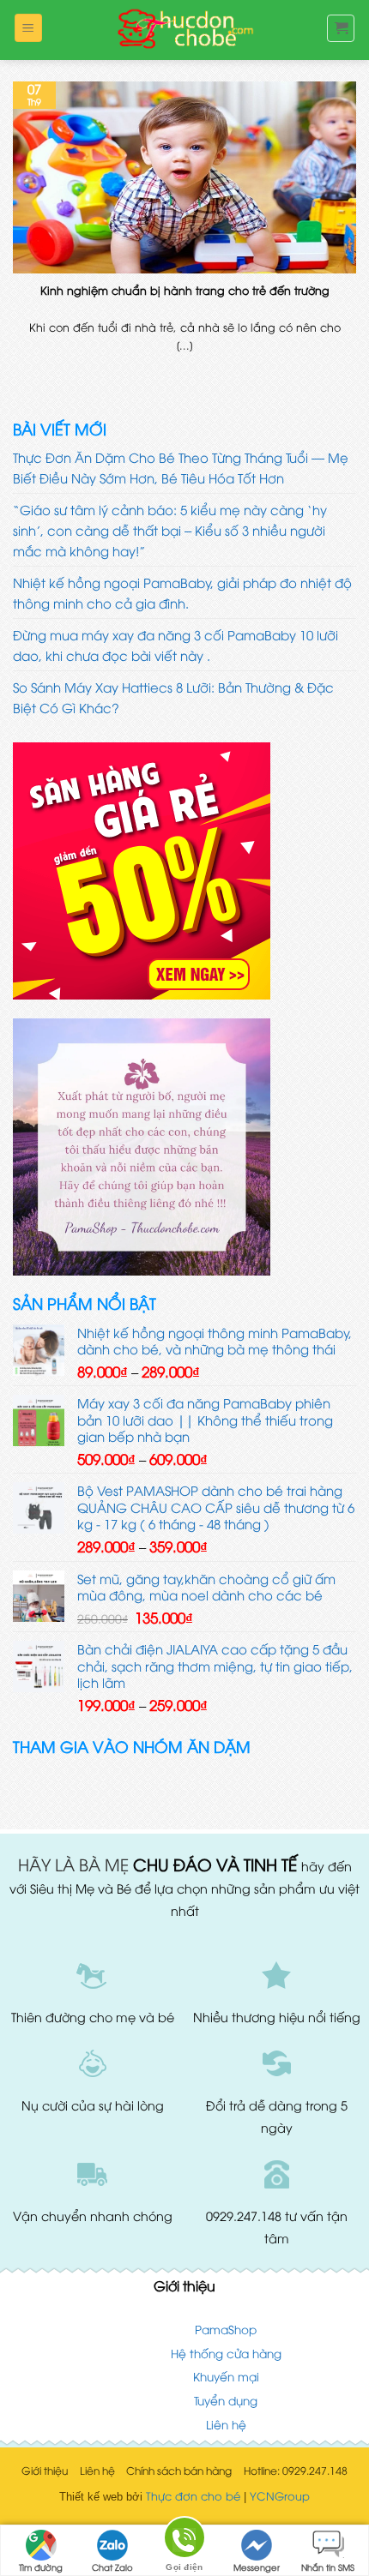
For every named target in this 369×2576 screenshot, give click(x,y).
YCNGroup (280, 2495)
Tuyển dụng (226, 2400)
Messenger (257, 2567)
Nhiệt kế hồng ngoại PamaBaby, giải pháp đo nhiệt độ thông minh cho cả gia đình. (182, 592)
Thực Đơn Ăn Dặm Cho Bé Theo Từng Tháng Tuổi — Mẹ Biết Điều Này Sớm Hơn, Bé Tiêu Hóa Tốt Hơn (181, 467)
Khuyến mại (226, 2376)
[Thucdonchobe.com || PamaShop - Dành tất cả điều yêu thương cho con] (184, 30)
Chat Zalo (112, 2567)
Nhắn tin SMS (328, 2567)
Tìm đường (41, 2567)
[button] (28, 28)
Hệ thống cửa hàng (226, 2353)
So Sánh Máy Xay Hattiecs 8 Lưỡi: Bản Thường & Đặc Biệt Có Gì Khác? (173, 697)
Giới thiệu (45, 2470)
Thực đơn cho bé (193, 2495)
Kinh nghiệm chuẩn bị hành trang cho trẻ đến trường (185, 290)
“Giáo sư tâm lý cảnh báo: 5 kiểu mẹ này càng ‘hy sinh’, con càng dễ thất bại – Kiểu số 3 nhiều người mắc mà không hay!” (170, 530)
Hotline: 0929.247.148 (296, 2470)
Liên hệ (226, 2424)
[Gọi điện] (184, 2540)
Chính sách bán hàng (179, 2470)
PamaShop (226, 2329)
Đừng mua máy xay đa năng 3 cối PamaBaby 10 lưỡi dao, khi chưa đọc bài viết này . (175, 645)
